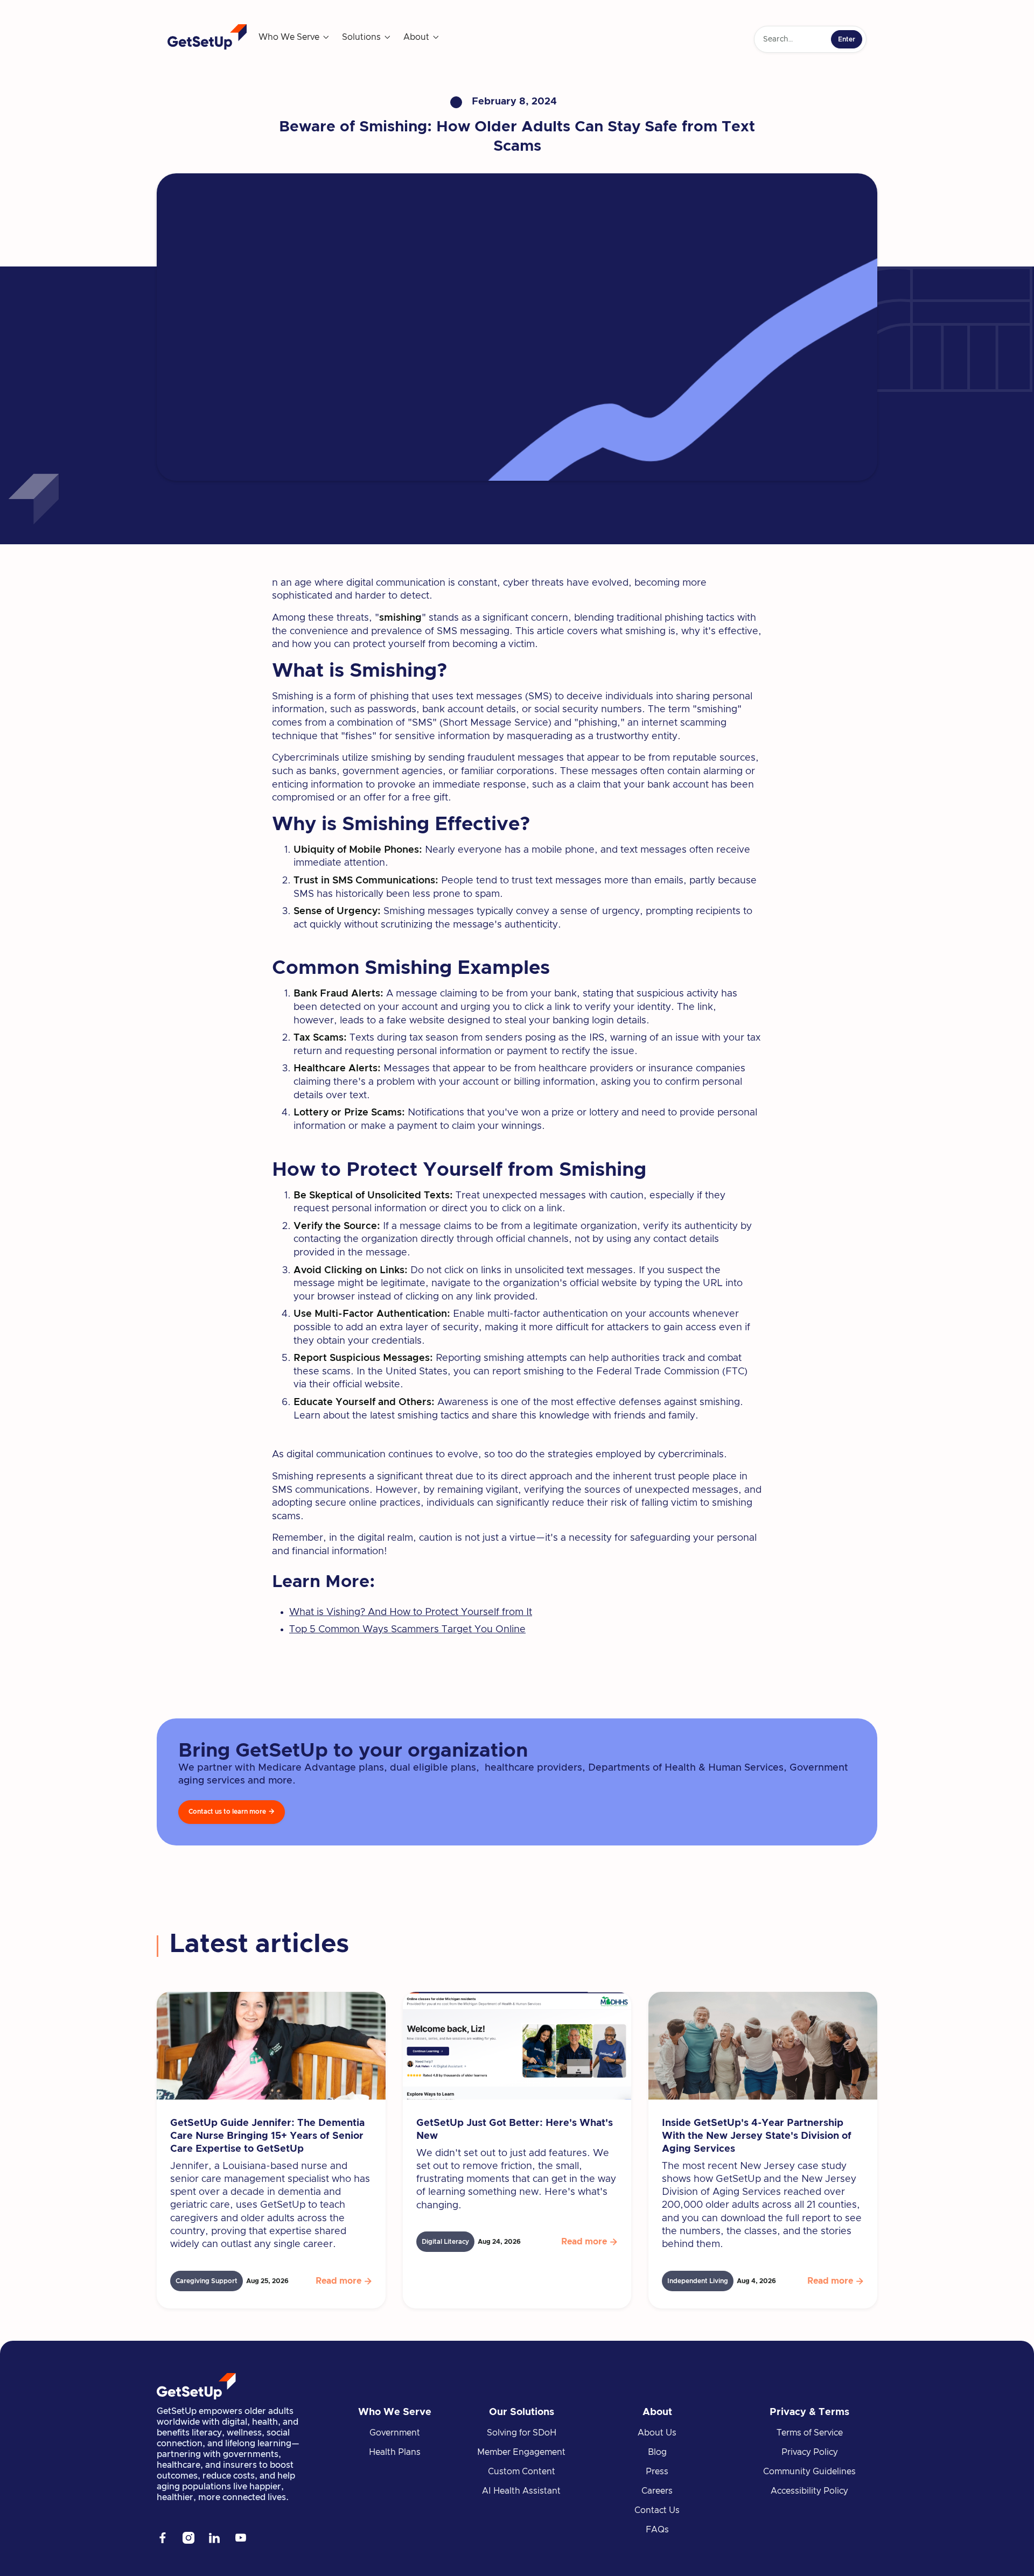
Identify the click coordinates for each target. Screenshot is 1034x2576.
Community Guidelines (809, 2472)
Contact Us (657, 2510)
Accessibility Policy (809, 2491)
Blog (657, 2452)
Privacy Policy (810, 2452)
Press (657, 2472)
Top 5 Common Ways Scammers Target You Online (407, 1630)
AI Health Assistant (521, 2491)
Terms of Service (810, 2433)
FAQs (657, 2530)
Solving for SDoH (522, 2433)
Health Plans (395, 2452)
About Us (657, 2433)
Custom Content (522, 2472)
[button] (294, 37)
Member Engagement (521, 2452)
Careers (657, 2491)
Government (395, 2433)
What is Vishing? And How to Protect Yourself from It (411, 1612)
